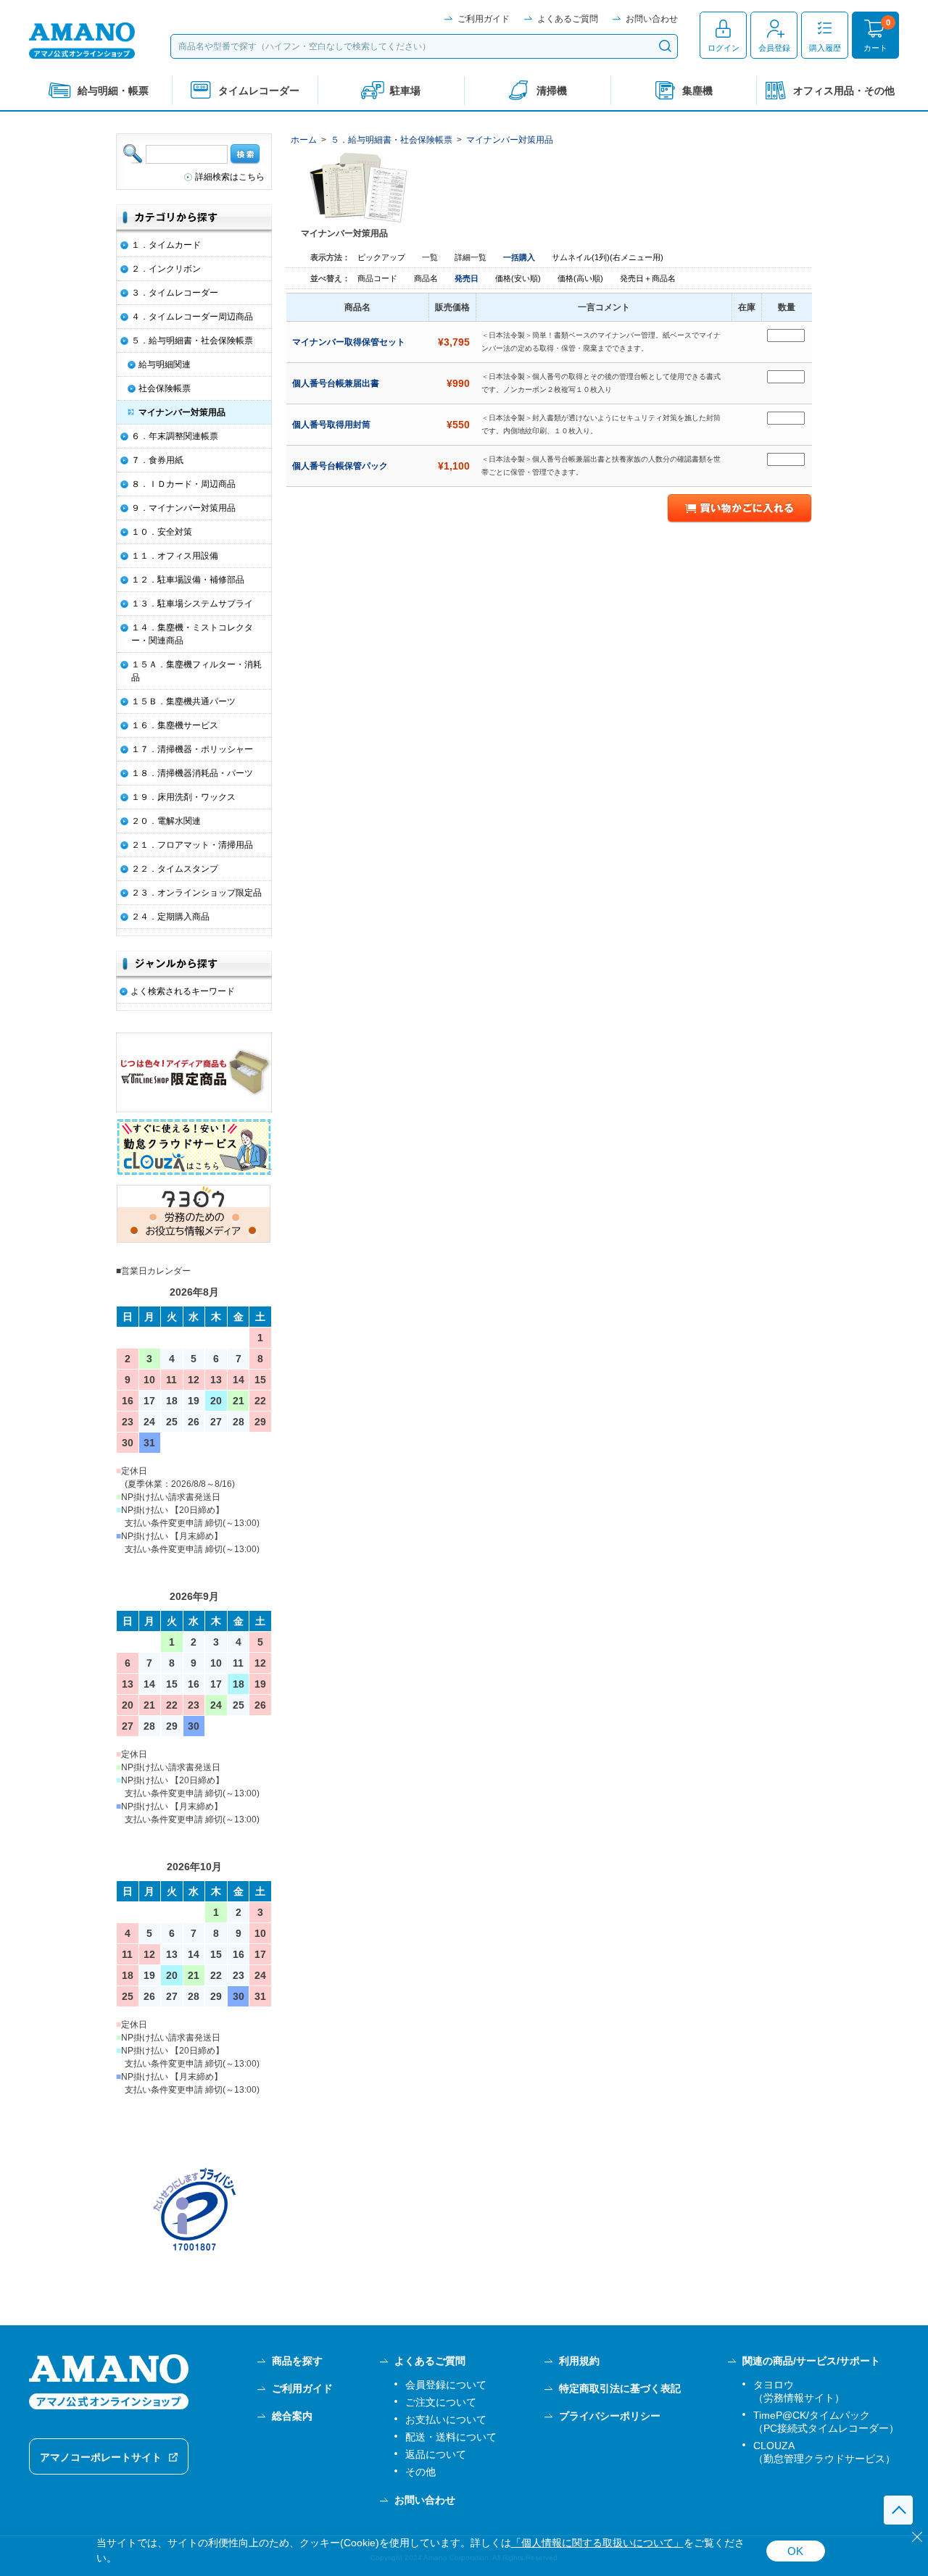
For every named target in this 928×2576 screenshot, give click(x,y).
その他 (420, 2472)
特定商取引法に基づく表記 (620, 2388)
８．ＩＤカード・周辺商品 (183, 484)
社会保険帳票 (165, 388)
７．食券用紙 (157, 460)
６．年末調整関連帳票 (175, 436)
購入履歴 (825, 48)
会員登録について (446, 2385)
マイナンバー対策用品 (510, 140)
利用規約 (579, 2361)
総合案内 (292, 2416)
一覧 (430, 257)
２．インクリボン (166, 269)
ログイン (724, 48)
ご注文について (441, 2402)
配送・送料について (451, 2437)
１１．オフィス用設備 (175, 556)
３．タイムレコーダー (175, 293)
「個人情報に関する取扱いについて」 (597, 2543)
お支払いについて (446, 2419)
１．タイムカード (166, 245)
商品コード (378, 278)
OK (795, 2551)
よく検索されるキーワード (183, 991)
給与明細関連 (165, 364)
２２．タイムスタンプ (175, 869)
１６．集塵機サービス (175, 725)
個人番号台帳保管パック (341, 466)
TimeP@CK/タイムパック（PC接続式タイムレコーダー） (826, 2422)
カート (875, 48)
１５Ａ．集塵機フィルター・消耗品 (196, 671)
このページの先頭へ (898, 2510)
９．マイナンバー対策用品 (183, 508)
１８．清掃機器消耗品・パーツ (192, 773)
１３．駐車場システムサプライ (192, 604)
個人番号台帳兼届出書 (337, 383)
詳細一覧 (471, 257)
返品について (436, 2454)
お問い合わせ (652, 19)
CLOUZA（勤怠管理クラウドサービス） (824, 2452)
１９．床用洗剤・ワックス (183, 797)
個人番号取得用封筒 (332, 425)
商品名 (427, 278)
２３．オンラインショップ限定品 (196, 893)
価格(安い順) (519, 278)
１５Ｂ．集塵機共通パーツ (183, 701)
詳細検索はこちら (230, 177)
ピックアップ (381, 257)
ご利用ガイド (484, 19)
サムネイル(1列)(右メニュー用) (608, 257)
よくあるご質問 (568, 19)
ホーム (304, 140)
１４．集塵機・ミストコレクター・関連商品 (192, 634)
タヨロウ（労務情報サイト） (799, 2391)
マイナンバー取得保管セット (350, 342)
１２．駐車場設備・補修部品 (188, 580)
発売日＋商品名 (648, 278)
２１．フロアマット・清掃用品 (192, 845)
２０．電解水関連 (166, 821)
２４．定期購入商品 (170, 917)
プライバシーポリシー (610, 2416)
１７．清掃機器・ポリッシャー (192, 749)
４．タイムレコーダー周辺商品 (192, 317)
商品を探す (297, 2361)
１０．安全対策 (162, 532)
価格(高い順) (581, 278)
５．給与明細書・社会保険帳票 (391, 140)
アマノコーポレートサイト (101, 2457)
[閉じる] (917, 2537)
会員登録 (774, 48)
